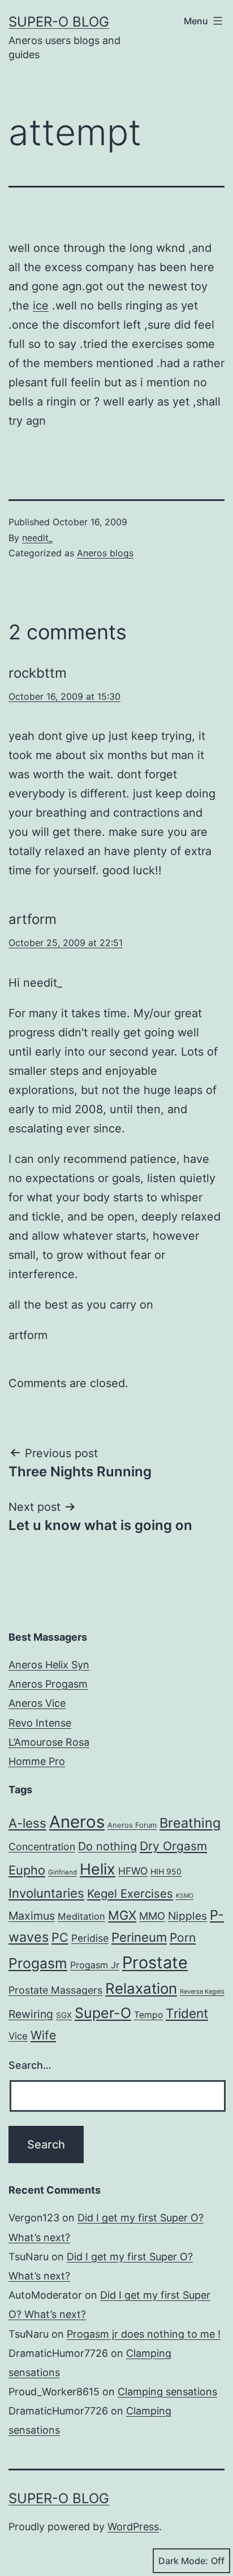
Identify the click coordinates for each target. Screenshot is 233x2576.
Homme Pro (37, 1761)
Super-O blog (59, 22)
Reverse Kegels (202, 1991)
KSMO (185, 1896)
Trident (187, 2013)
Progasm (38, 1963)
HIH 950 (166, 1871)
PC (60, 1937)
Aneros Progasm (48, 1684)
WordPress (133, 2527)
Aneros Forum (132, 1825)
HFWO (133, 1871)
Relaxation (141, 1988)
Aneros (77, 1822)
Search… (30, 2065)
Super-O (103, 2013)
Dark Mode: (183, 2561)
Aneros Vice (37, 1703)
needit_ (37, 538)
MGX (122, 1915)
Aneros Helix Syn (49, 1665)
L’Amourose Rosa (49, 1742)
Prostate (155, 1962)
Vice (18, 2036)
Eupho (27, 1870)
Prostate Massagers (55, 1990)
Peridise (90, 1938)
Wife (43, 2035)
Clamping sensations (167, 2392)
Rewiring (31, 2014)
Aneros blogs (105, 553)
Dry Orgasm (173, 1846)
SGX (64, 2015)
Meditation (81, 1916)
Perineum (139, 1937)
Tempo (148, 2015)
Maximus (32, 1916)
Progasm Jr (95, 1965)
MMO (152, 1916)
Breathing (190, 1823)
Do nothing (107, 1846)
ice (41, 306)
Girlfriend (62, 1872)
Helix (98, 1869)
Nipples (187, 1916)
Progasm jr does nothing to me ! (144, 2334)
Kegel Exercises (130, 1893)
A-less (27, 1823)
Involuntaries (46, 1893)
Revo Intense (40, 1723)
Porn (183, 1938)
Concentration (42, 1847)
